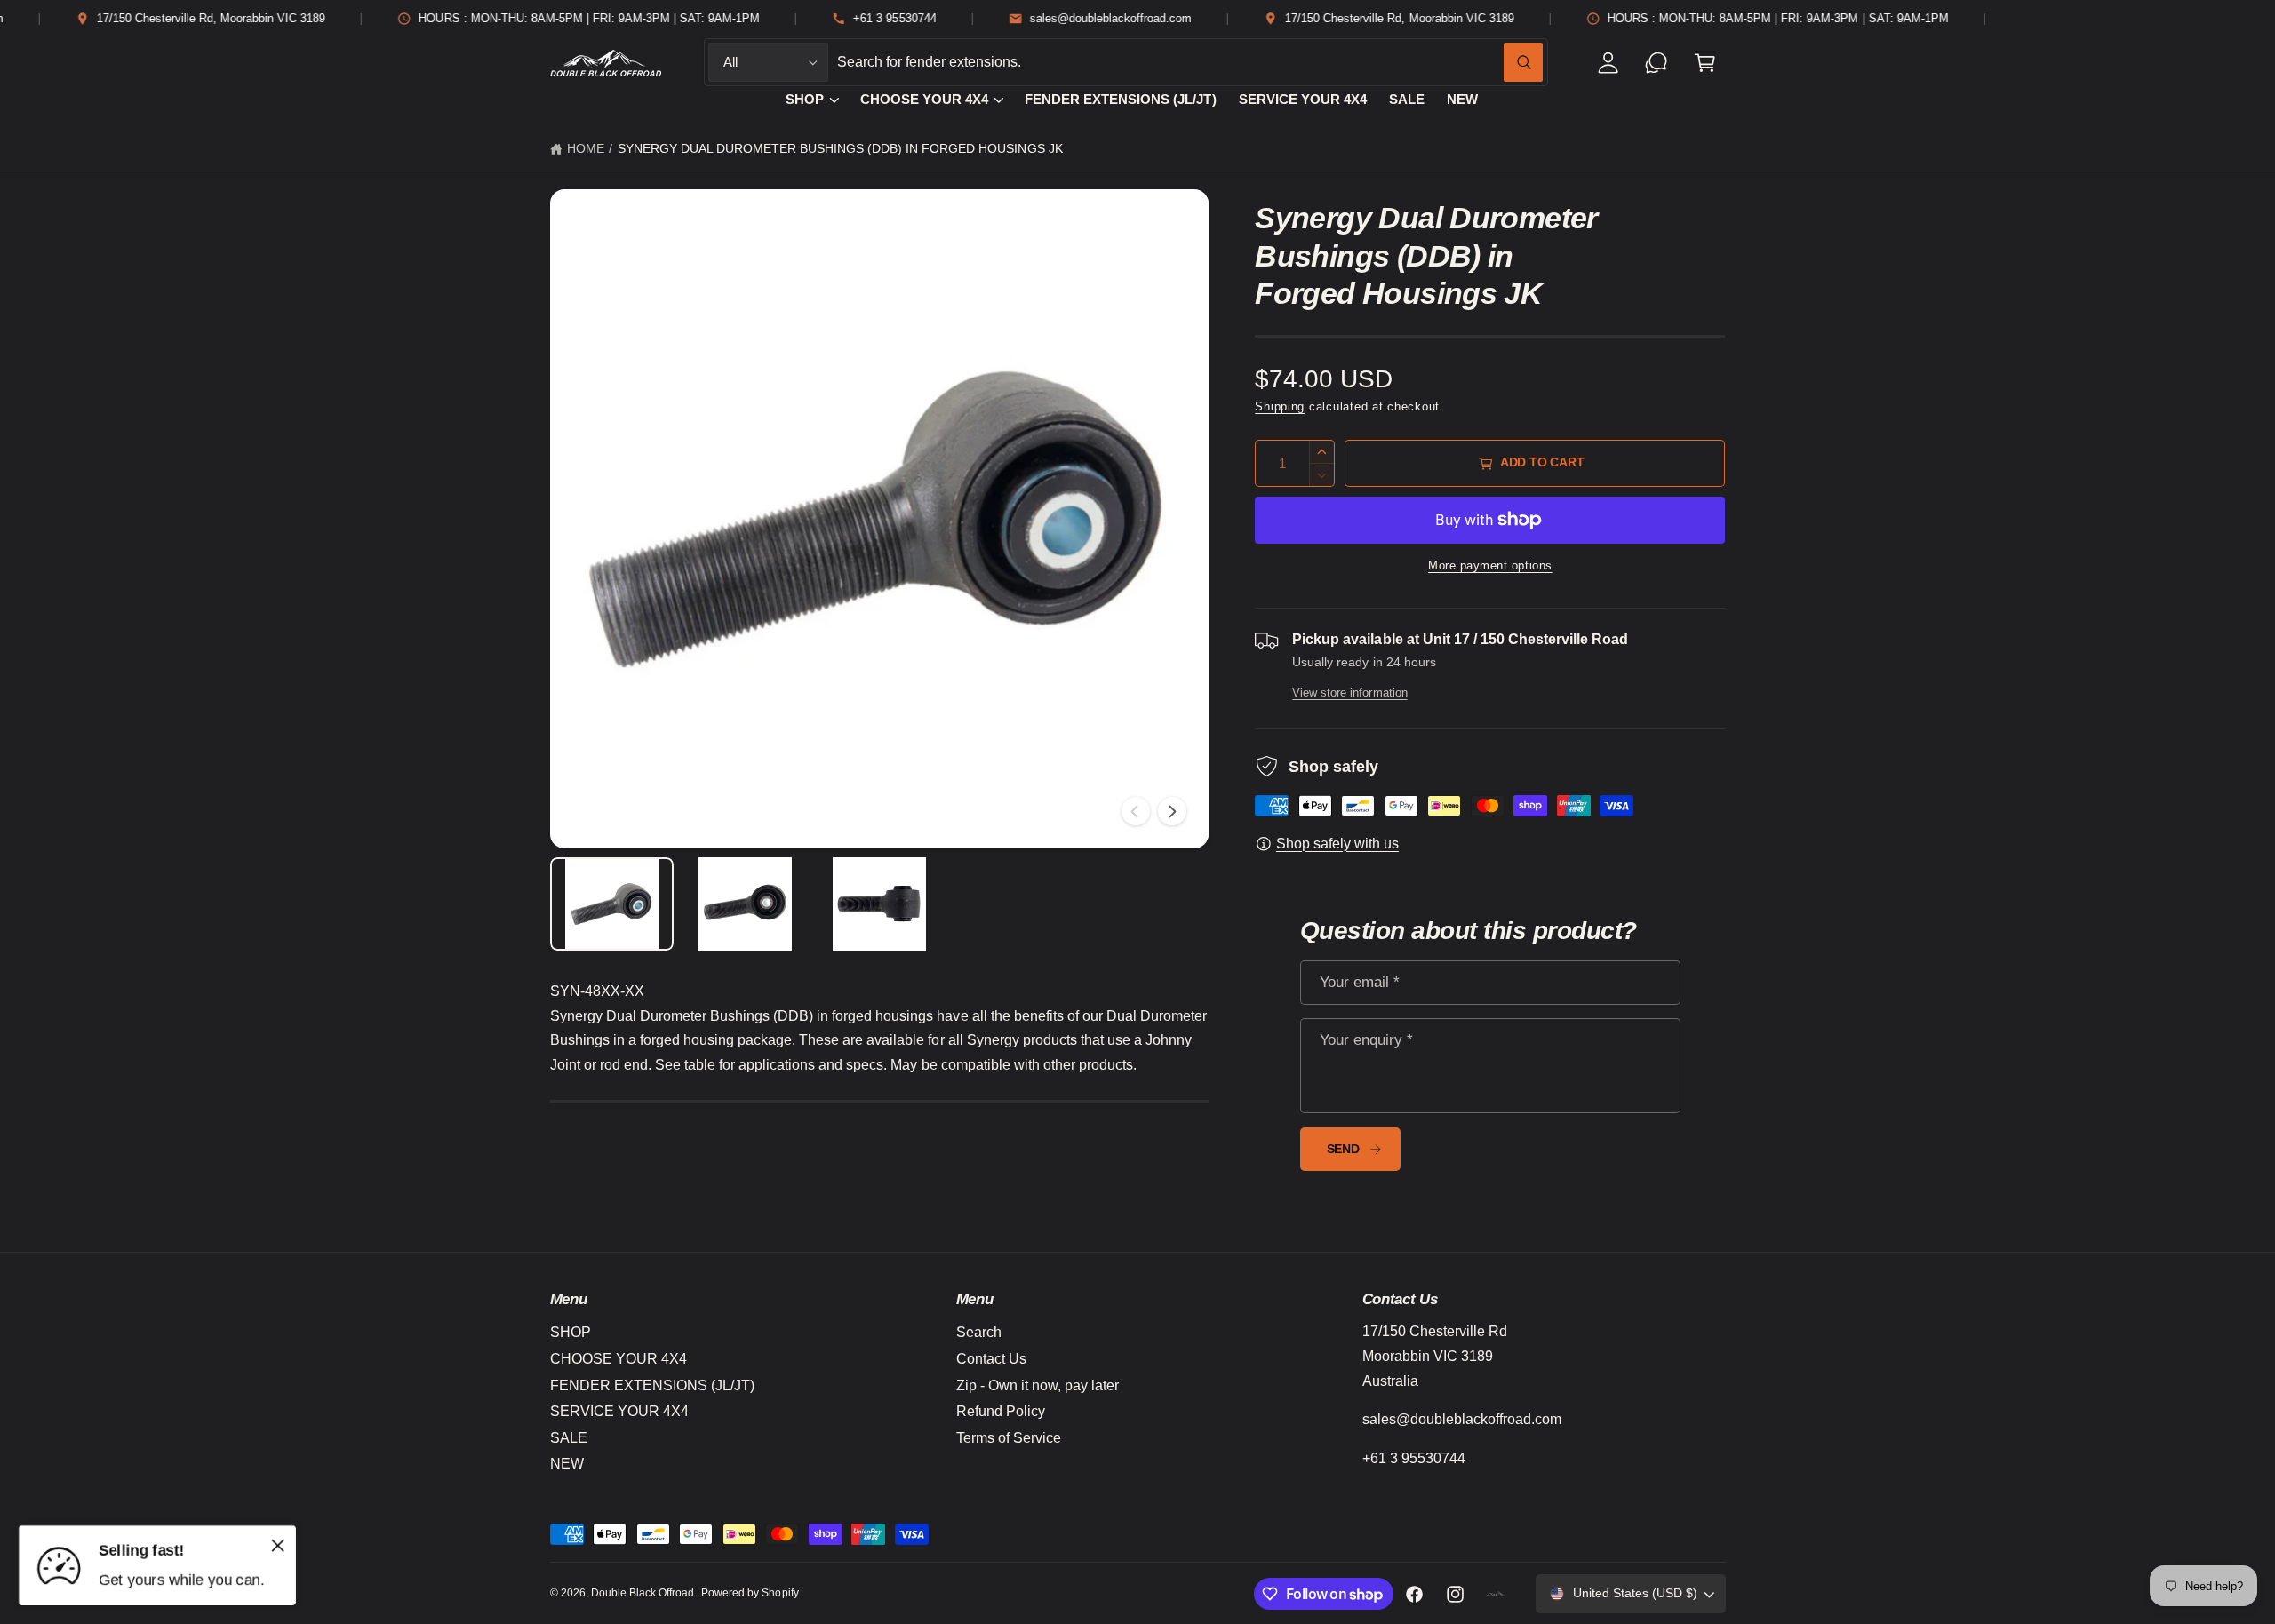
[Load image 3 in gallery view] (879, 904)
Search (979, 1332)
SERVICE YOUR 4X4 (619, 1411)
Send (1343, 1149)
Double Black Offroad (643, 1593)
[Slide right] (1172, 811)
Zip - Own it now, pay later (1038, 1385)
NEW (567, 1464)
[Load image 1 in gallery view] (612, 904)
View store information (1349, 693)
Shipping (1280, 407)
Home (586, 149)
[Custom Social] (1497, 1594)
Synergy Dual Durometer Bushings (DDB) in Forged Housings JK (840, 149)
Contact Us (991, 1359)
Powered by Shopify (750, 1593)
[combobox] (1190, 63)
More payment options (1490, 566)
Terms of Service (1009, 1438)
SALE (569, 1438)
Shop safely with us (1337, 844)
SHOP (805, 100)
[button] (1705, 63)
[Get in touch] (1657, 63)
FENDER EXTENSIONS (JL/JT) (652, 1385)
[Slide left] (1136, 811)
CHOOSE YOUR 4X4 (924, 100)
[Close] (278, 1545)
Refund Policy (1001, 1411)
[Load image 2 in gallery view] (746, 904)
